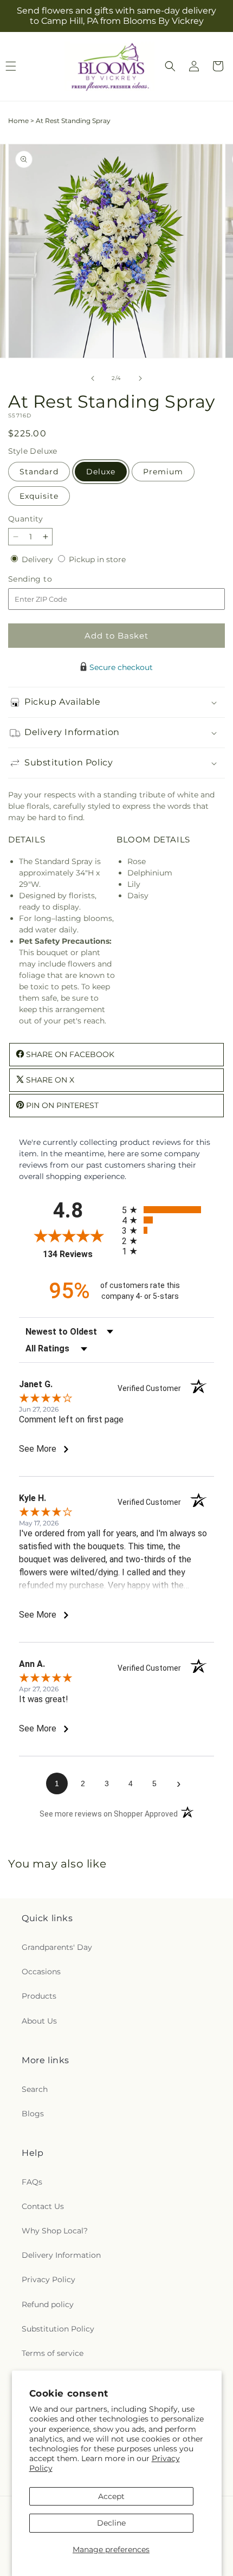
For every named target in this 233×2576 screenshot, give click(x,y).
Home (18, 121)
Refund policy (48, 2304)
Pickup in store (97, 559)
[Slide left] (93, 378)
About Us (39, 2021)
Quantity (25, 519)
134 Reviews (80, 1254)
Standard (39, 472)
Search (35, 2089)
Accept (111, 2496)
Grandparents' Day (57, 1947)
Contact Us (43, 2206)
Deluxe (101, 472)
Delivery (38, 559)
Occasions (41, 1972)
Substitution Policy (58, 2329)
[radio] (168, 1210)
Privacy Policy (48, 2279)
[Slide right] (140, 378)
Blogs (33, 2114)
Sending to (46, 579)
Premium (163, 472)
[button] (170, 66)
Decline (111, 2523)
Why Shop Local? (55, 2231)
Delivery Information (61, 2255)
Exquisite (39, 496)
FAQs (32, 2182)
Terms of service (53, 2353)
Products (39, 1996)
